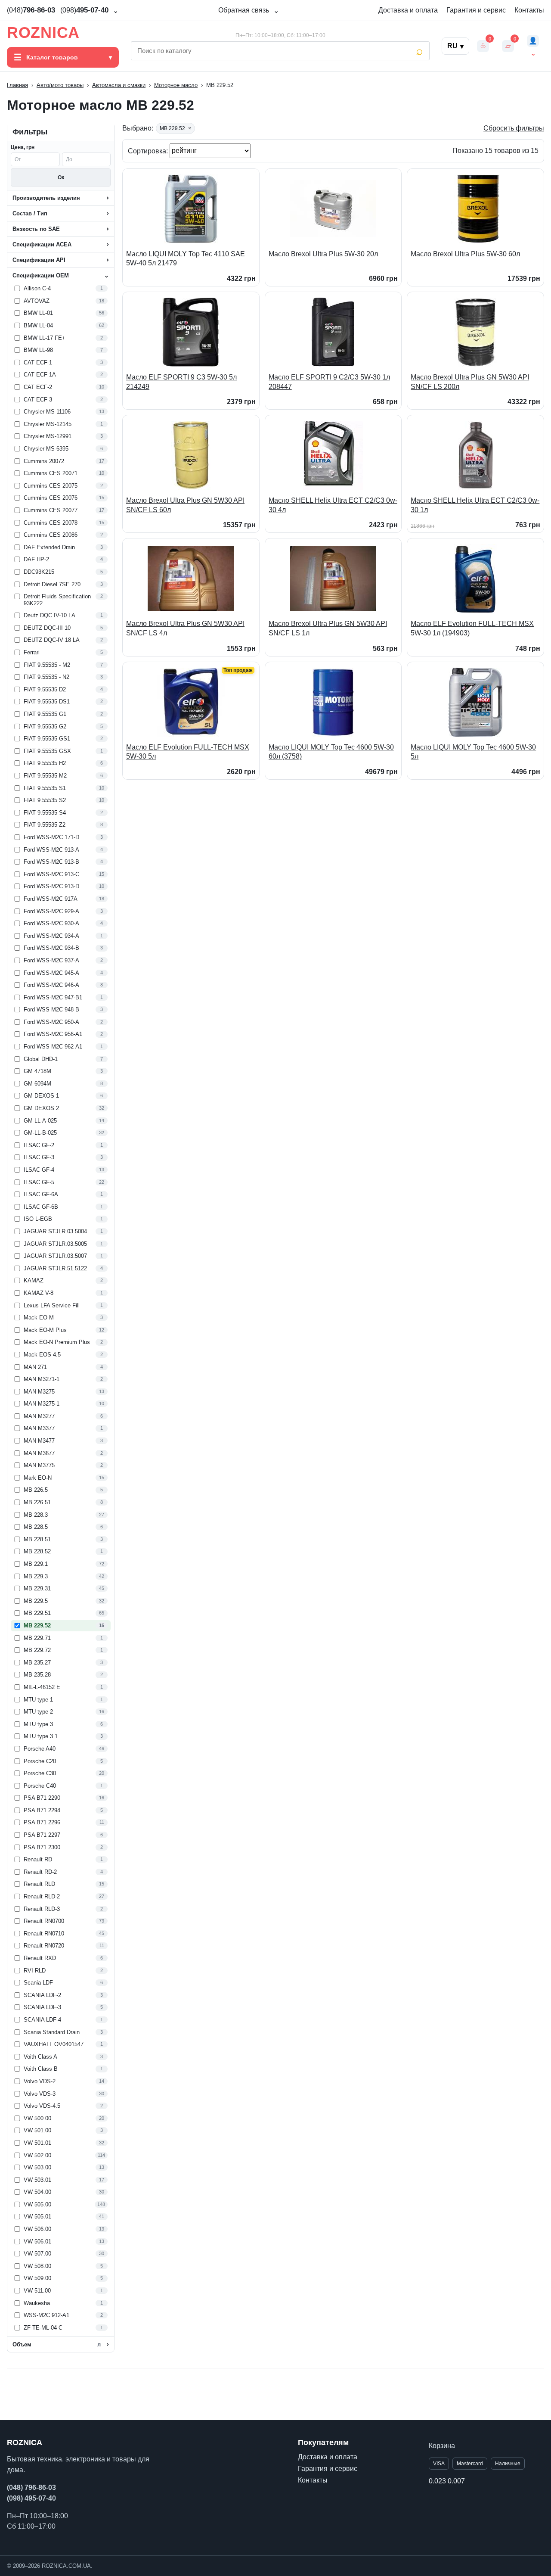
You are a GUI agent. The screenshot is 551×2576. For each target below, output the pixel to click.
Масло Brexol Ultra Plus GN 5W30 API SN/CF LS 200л (470, 382)
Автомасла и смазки (119, 85)
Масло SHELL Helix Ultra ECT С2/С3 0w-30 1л (475, 505)
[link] (61, 289)
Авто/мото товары (60, 85)
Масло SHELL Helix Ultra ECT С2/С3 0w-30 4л (333, 505)
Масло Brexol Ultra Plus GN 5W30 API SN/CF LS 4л (185, 628)
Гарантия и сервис (476, 10)
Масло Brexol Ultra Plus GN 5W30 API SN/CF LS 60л (185, 505)
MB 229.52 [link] (175, 128)
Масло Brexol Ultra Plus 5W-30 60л (465, 254)
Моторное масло (176, 85)
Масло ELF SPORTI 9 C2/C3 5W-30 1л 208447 (329, 382)
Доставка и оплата (408, 10)
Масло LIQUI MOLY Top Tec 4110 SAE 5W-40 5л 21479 (186, 259)
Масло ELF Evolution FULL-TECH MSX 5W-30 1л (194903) (472, 628)
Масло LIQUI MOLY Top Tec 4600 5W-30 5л (473, 752)
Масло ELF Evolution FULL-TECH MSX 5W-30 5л (188, 752)
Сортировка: (149, 151)
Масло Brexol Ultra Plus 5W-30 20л (323, 254)
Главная (17, 85)
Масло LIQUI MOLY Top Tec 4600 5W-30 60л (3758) (331, 752)
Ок (61, 177)
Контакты (529, 10)
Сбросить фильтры (514, 128)
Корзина (442, 2446)
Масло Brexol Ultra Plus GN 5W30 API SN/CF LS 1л (328, 628)
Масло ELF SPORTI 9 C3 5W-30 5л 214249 (181, 382)
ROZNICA (43, 33)
